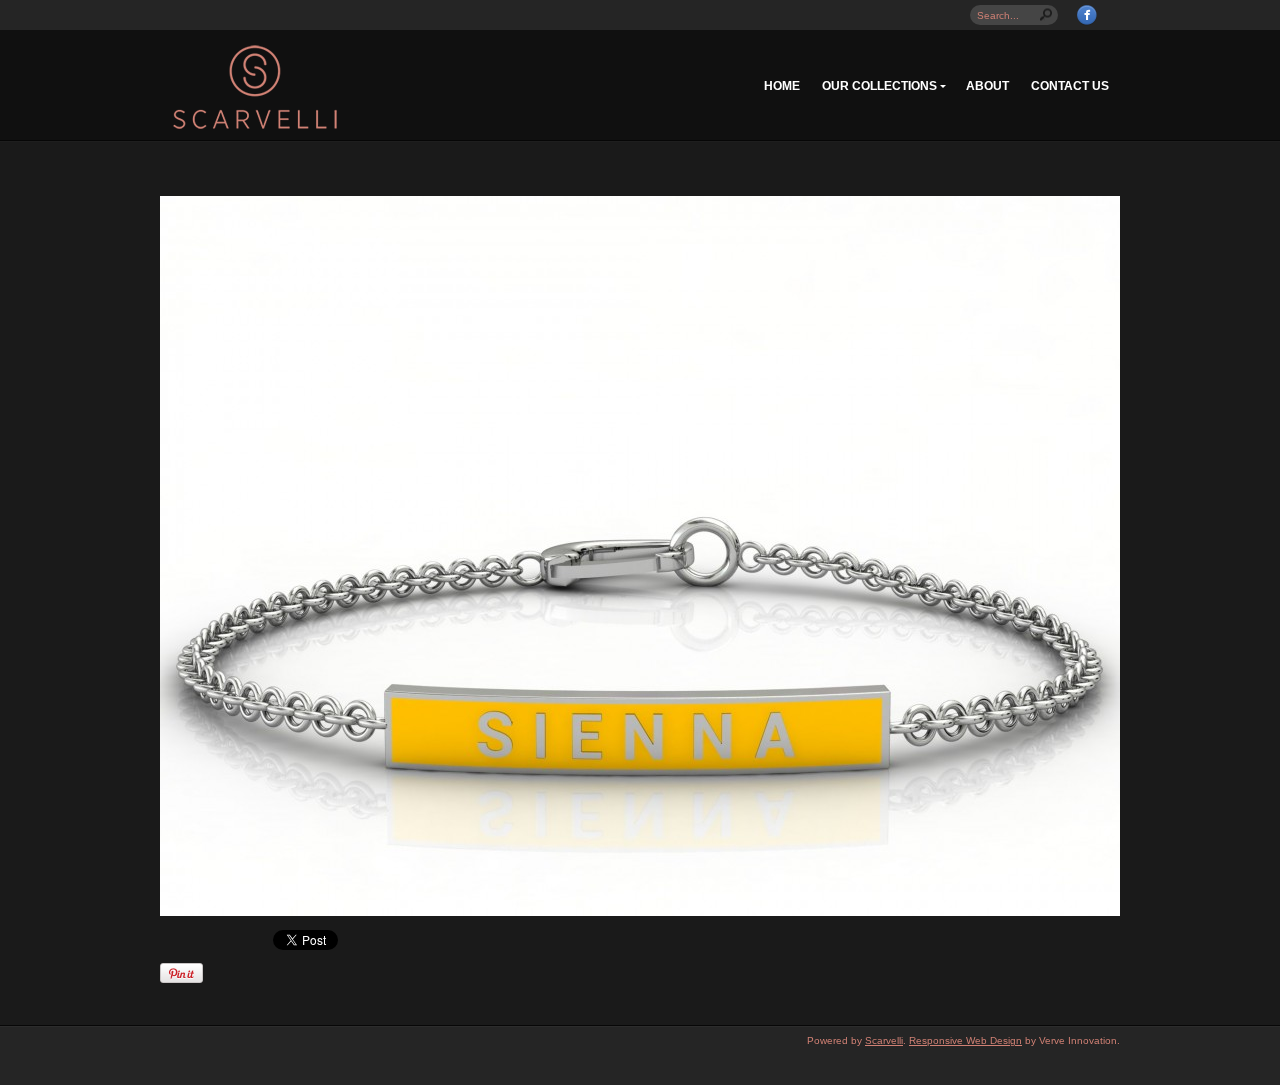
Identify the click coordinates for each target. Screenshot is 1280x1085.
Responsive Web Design (965, 1040)
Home (782, 86)
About (987, 86)
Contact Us (1070, 86)
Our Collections (879, 86)
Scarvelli (884, 1040)
